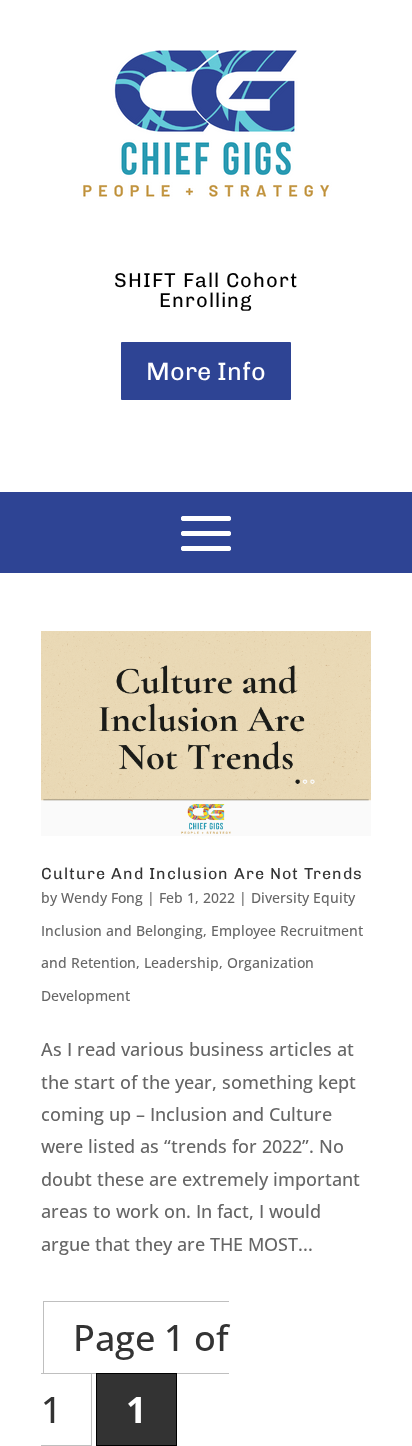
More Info (206, 371)
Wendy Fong (102, 897)
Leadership (181, 962)
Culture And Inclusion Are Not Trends (202, 873)
